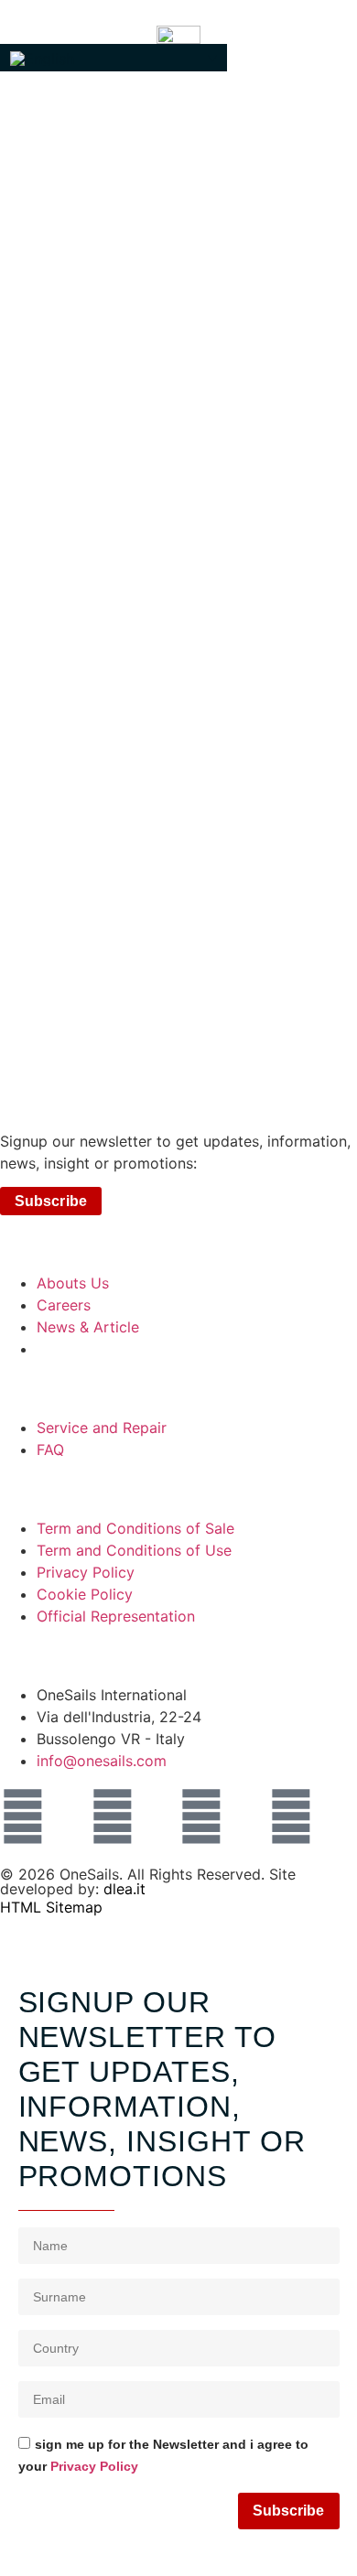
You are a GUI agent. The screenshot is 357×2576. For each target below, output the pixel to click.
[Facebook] (113, 1816)
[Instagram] (23, 1816)
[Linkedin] (201, 1816)
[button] (114, 58)
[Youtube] (291, 1816)
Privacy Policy (94, 2467)
